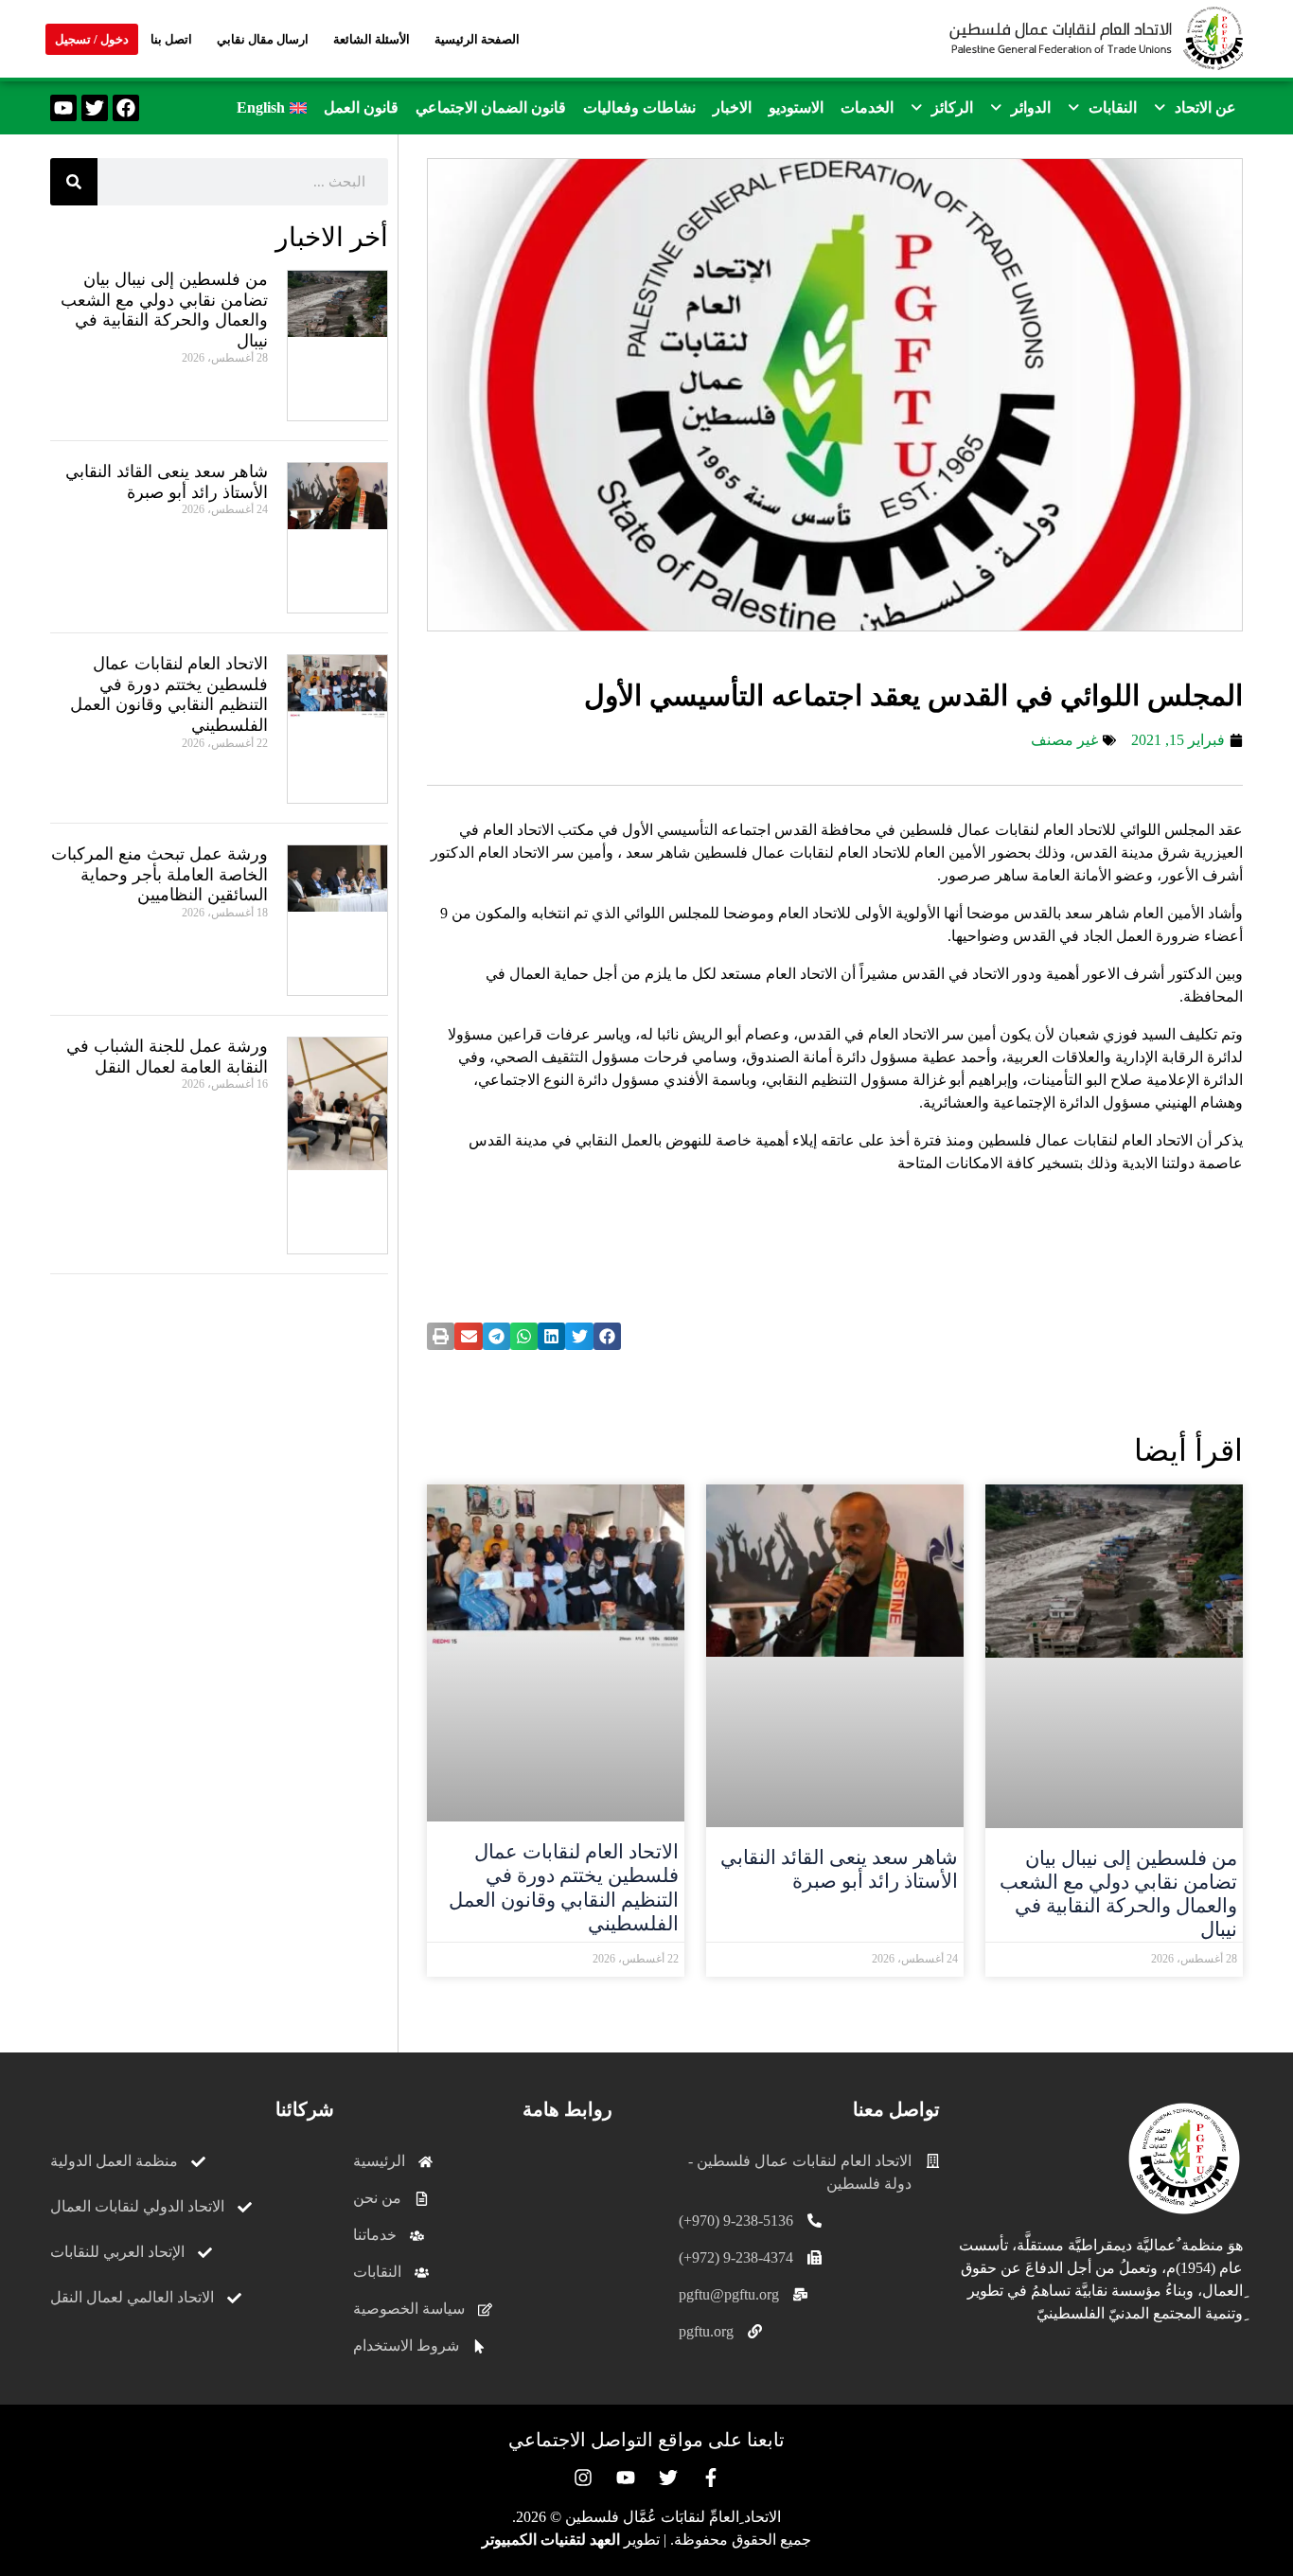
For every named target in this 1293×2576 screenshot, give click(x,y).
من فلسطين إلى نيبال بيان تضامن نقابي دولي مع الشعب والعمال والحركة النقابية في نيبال (1118, 1894)
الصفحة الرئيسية (477, 39)
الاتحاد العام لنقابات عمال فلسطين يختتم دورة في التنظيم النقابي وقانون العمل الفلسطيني (564, 1888)
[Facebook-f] (711, 2478)
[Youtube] (63, 108)
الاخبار (732, 107)
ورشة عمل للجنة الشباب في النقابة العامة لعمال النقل (167, 1057)
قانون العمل (361, 107)
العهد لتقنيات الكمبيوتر (551, 2540)
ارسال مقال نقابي (263, 39)
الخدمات (867, 107)
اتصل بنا (171, 39)
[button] (1195, 108)
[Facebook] (126, 108)
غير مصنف (1064, 740)
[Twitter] (95, 108)
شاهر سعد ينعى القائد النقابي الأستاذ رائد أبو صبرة (839, 1869)
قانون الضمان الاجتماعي (491, 107)
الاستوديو (796, 107)
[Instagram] (583, 2478)
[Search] (74, 182)
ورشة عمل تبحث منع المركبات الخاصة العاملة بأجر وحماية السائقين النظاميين (159, 874)
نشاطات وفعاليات (639, 107)
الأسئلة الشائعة (372, 39)
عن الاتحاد (1205, 107)
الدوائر (1031, 107)
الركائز (952, 107)
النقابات (1113, 107)
